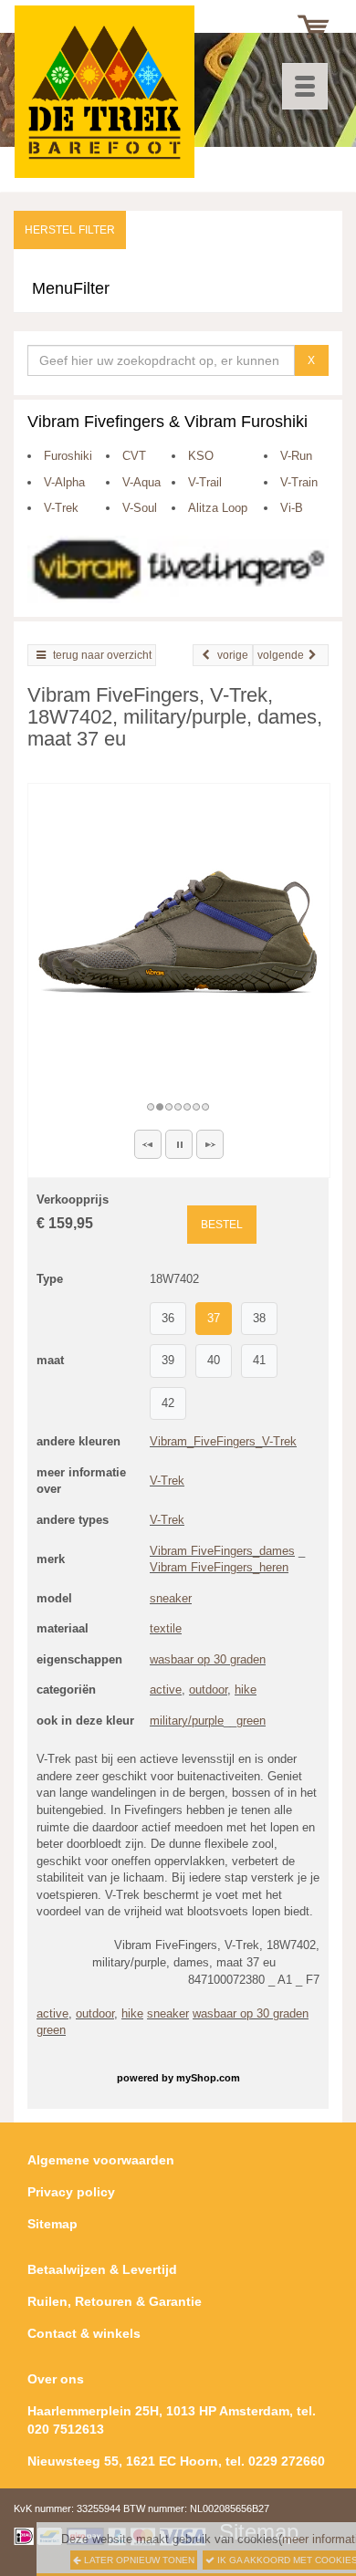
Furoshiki (68, 456)
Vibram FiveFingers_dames (222, 1551)
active (166, 1690)
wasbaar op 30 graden (208, 1659)
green (251, 1721)
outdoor (208, 1690)
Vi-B (292, 508)
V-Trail (205, 482)
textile (166, 1628)
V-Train (299, 482)
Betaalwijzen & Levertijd (102, 2269)
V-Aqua (141, 482)
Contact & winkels (84, 2333)
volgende (281, 655)
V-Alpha (64, 482)
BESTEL (222, 1225)
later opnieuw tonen (138, 2560)
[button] (148, 1144)
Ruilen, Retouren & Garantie (115, 2301)
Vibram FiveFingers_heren (219, 1567)
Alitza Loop (218, 508)
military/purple (187, 1721)
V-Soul (140, 508)
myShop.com (208, 2078)
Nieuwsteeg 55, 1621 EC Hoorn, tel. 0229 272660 (176, 2461)
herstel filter (70, 230)
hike (246, 1690)
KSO (201, 456)
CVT (134, 456)
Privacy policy (71, 2192)
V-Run (296, 456)
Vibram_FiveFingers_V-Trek (223, 1441)
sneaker (171, 1598)
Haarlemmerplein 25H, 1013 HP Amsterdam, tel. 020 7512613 (172, 2420)
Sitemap (52, 2224)
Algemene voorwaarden (101, 2160)
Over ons (56, 2379)
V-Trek (61, 508)
